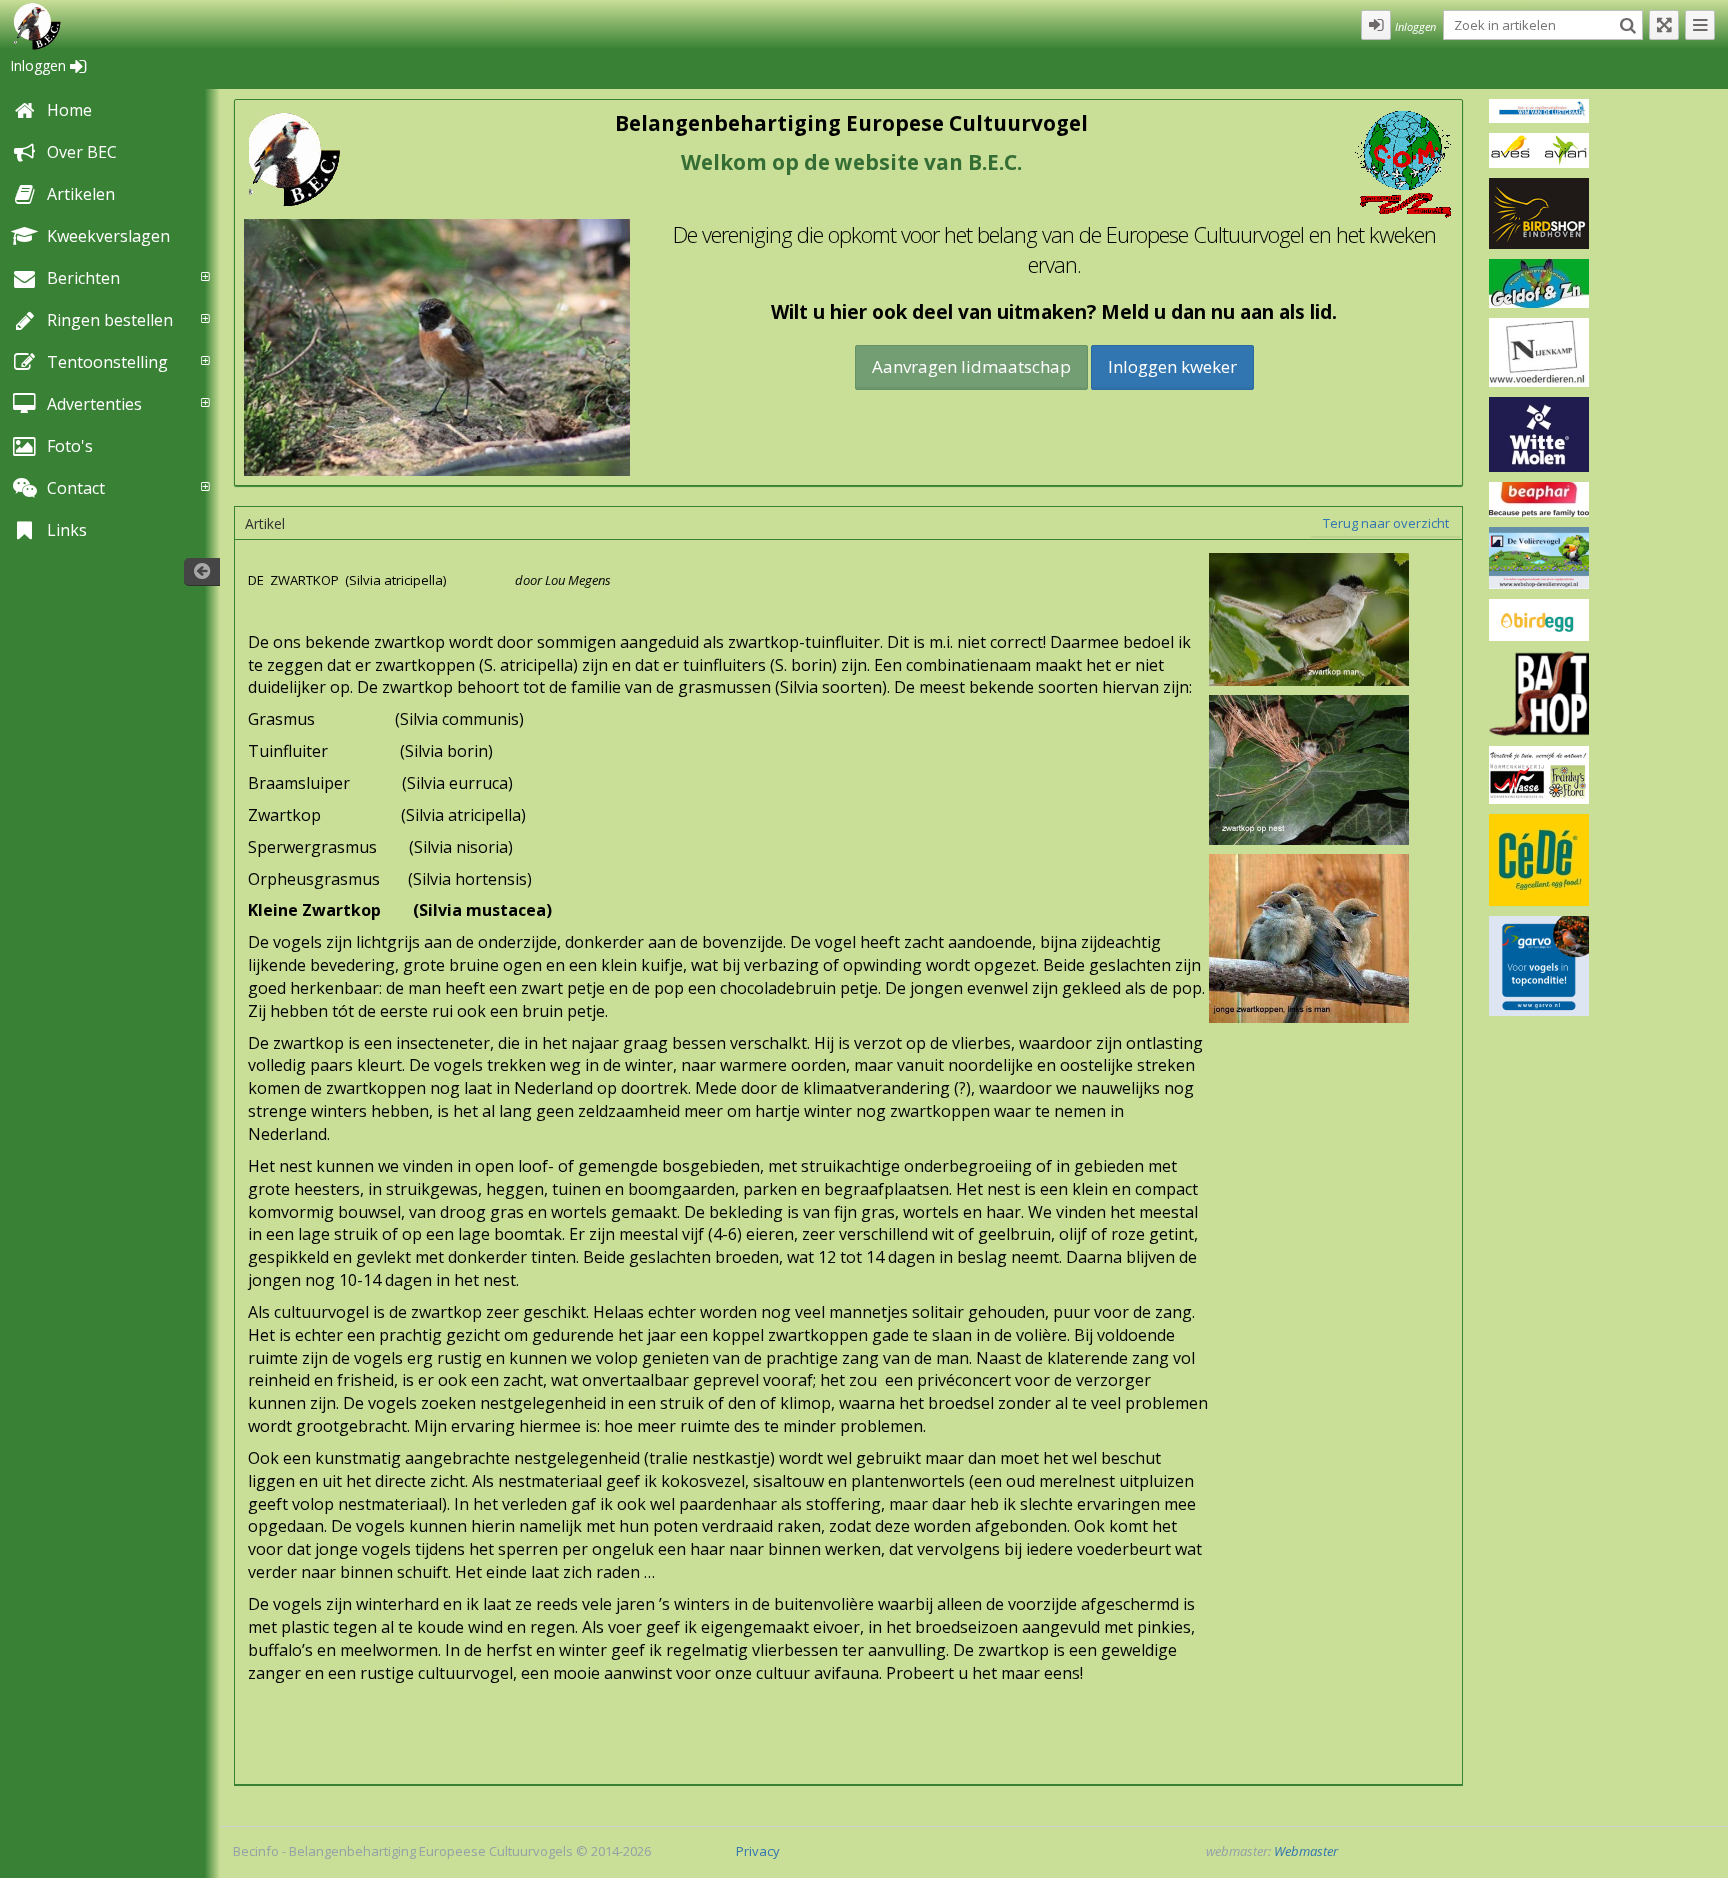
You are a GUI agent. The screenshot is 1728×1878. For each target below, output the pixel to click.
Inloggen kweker (1172, 366)
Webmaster (1306, 1851)
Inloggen (40, 65)
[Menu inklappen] (1700, 25)
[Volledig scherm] (1664, 25)
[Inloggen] (1376, 25)
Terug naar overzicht (1386, 523)
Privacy (758, 1851)
